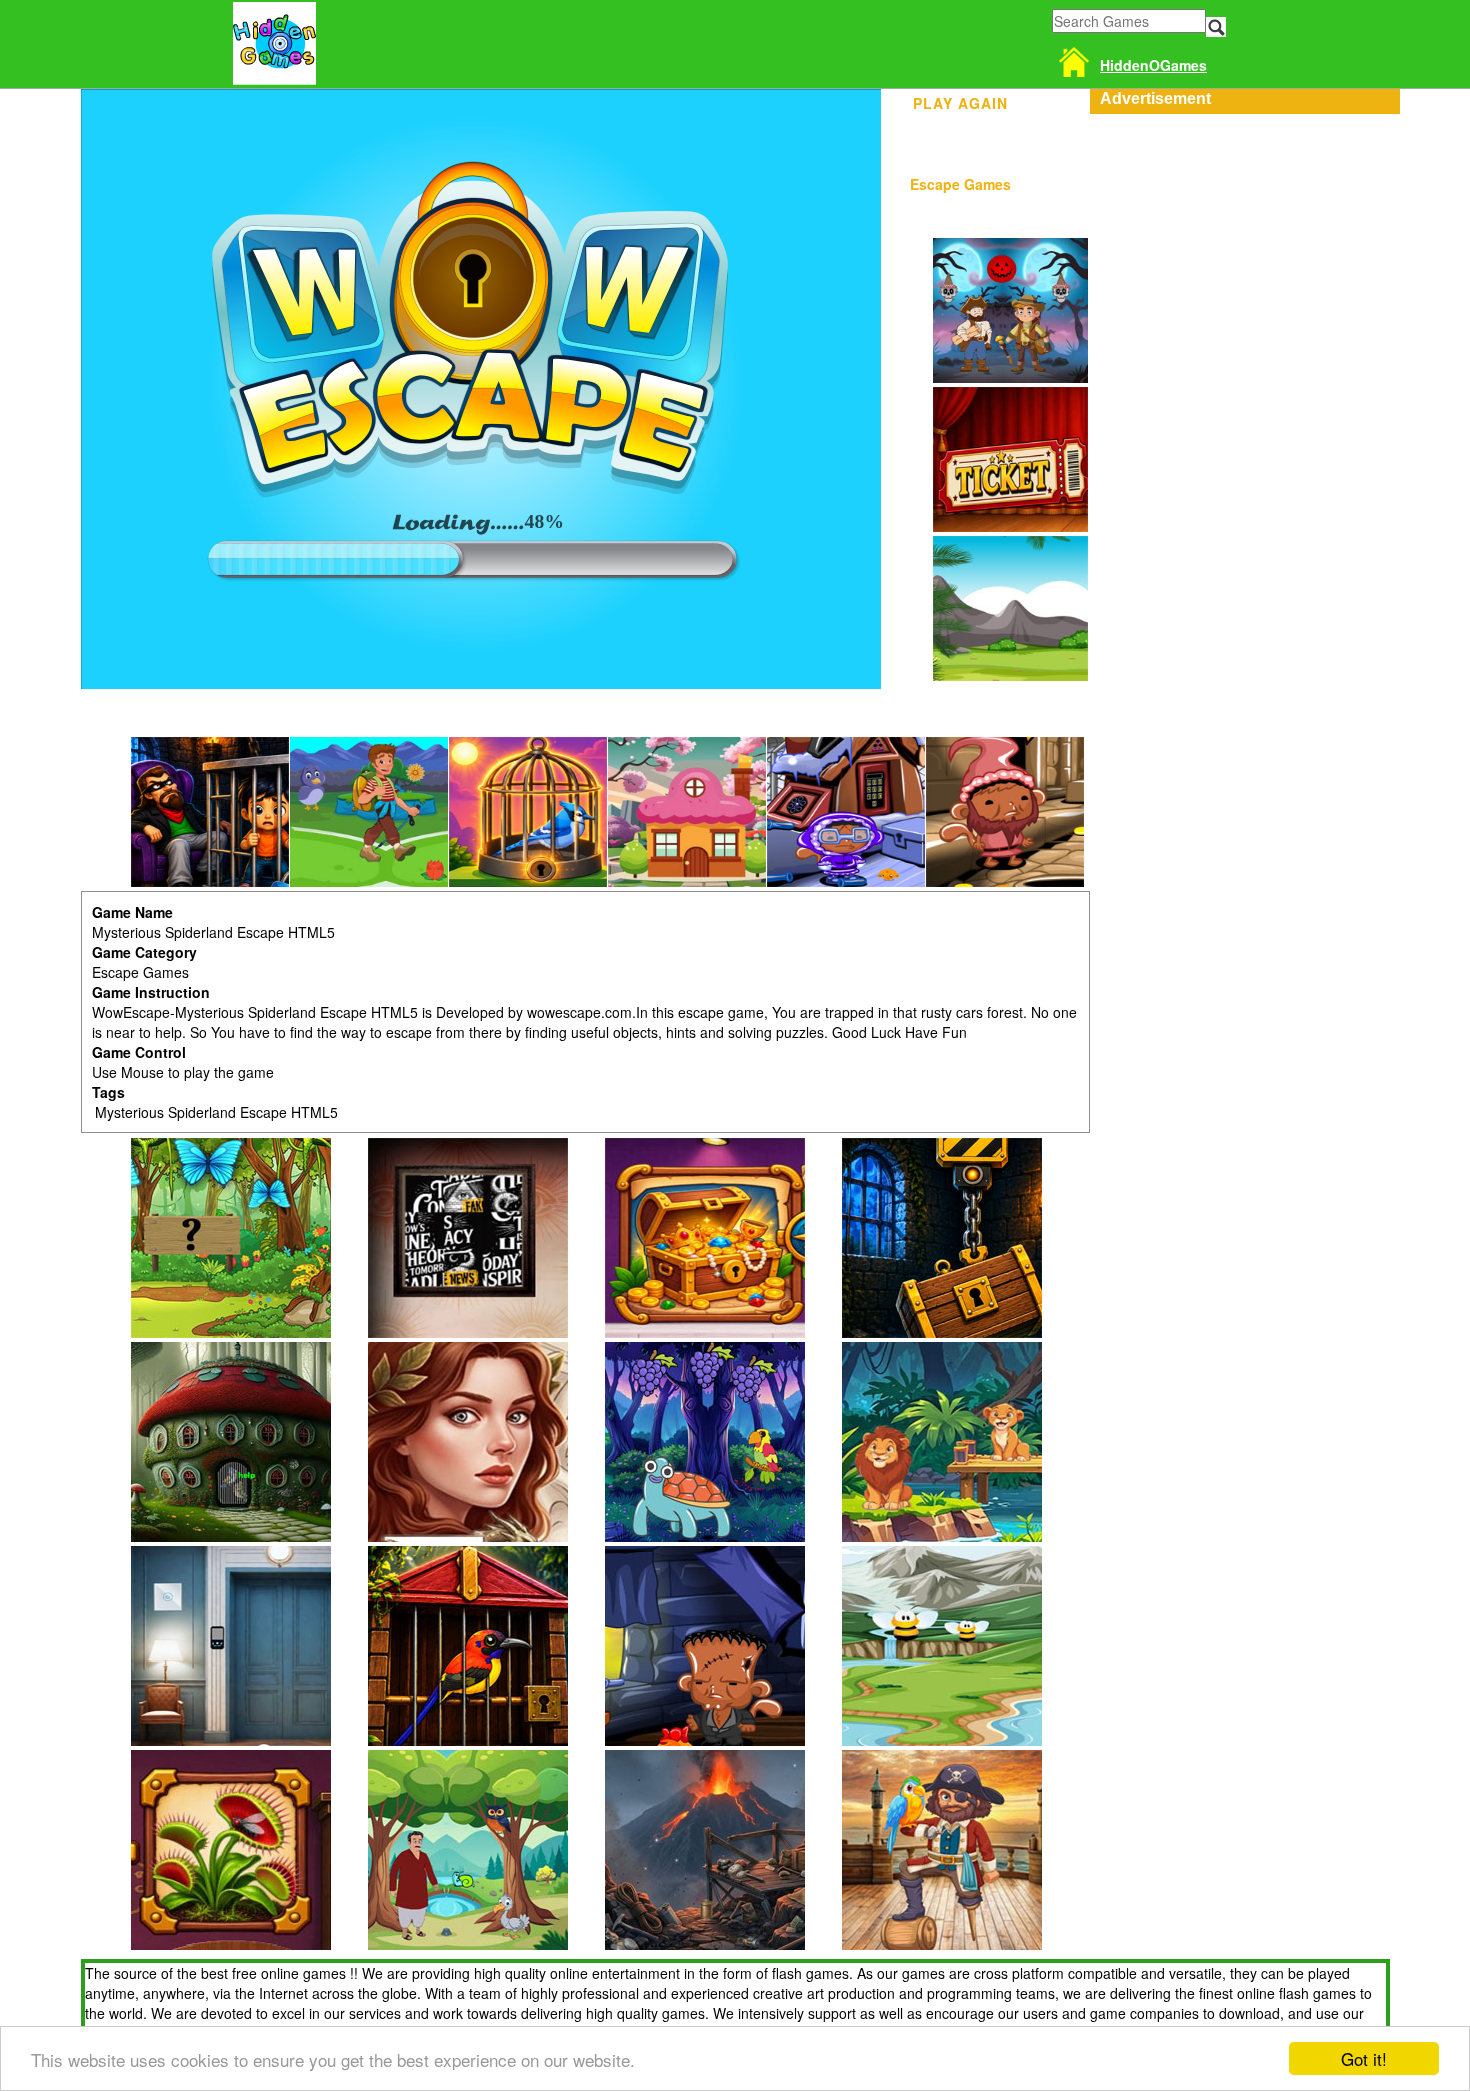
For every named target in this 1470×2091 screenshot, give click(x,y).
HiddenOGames (1153, 65)
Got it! (1364, 2058)
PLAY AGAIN (960, 100)
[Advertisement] (1240, 239)
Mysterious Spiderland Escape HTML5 (216, 1112)
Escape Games (960, 184)
